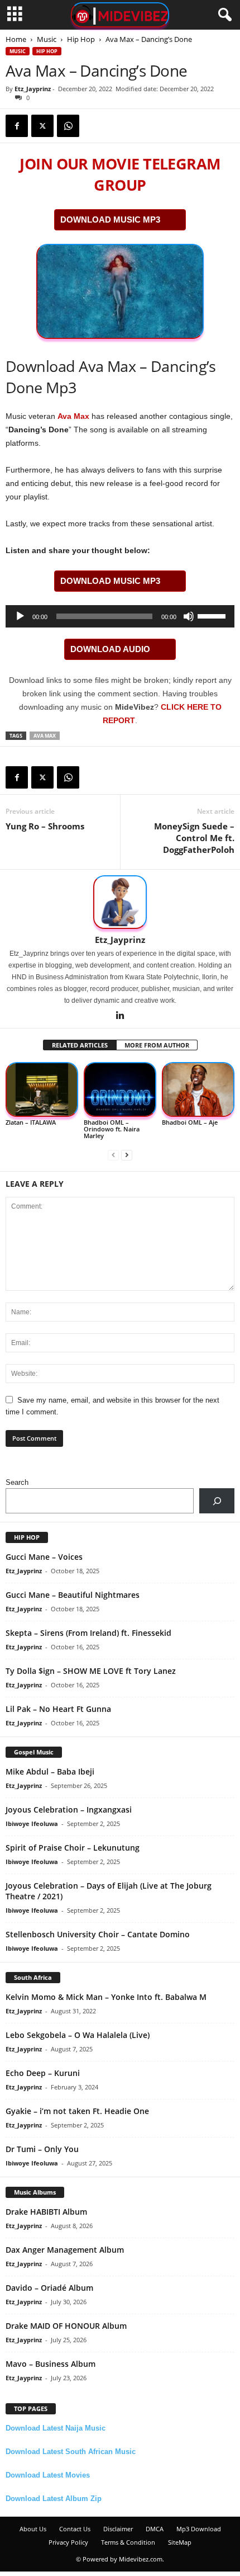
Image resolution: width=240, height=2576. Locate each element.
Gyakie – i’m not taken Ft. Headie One (77, 2111)
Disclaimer (118, 2529)
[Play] (20, 616)
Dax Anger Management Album (65, 2250)
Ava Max (73, 416)
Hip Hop (81, 39)
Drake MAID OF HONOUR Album (66, 2326)
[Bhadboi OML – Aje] (198, 1089)
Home (16, 39)
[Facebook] (17, 126)
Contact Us (75, 2529)
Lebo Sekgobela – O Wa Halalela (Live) (78, 2035)
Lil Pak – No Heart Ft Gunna (58, 1709)
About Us (33, 2529)
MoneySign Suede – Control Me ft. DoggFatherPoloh (194, 838)
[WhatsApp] (68, 126)
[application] (120, 616)
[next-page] (127, 1155)
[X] (42, 126)
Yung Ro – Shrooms (45, 826)
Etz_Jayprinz (33, 89)
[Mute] (189, 616)
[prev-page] (113, 1155)
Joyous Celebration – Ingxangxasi (69, 1810)
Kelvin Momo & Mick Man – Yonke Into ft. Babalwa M (106, 1997)
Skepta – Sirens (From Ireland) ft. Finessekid (88, 1633)
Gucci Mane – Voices (44, 1557)
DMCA (155, 2529)
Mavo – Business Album (51, 2364)
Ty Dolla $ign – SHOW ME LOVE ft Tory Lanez (91, 1671)
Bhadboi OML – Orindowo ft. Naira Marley (112, 1129)
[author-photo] (120, 902)
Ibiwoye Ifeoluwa (32, 1824)
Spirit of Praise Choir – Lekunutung (73, 1848)
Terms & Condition (128, 2542)
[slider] (213, 615)
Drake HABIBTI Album (46, 2212)
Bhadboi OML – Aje (190, 1122)
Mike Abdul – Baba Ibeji (50, 1771)
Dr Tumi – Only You (42, 2149)
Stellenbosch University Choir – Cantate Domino (98, 1934)
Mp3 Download (199, 2529)
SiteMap (180, 2542)
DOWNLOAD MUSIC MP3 (110, 220)
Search (17, 1482)
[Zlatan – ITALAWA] (42, 1089)
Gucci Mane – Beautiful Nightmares (73, 1595)
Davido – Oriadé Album (49, 2288)
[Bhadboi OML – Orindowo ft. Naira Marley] (120, 1089)
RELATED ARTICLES (80, 1045)
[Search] (217, 1501)
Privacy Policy (68, 2542)
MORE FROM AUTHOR (157, 1045)
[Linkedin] (120, 1016)
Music (47, 39)
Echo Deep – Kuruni (43, 2073)
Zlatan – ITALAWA (31, 1122)
